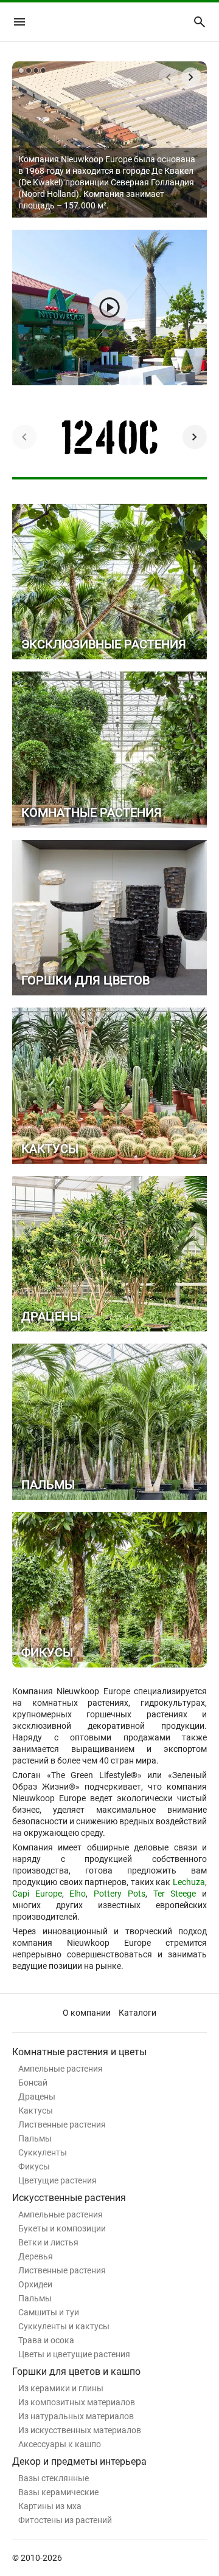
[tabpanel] (109, 139)
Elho (78, 1894)
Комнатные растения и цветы (79, 2052)
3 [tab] (36, 70)
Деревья (36, 2256)
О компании (87, 2013)
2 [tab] (29, 70)
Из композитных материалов (77, 2402)
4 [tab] (43, 70)
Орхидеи (35, 2284)
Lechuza (189, 1882)
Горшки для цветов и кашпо (76, 2372)
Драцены (37, 2097)
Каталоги (137, 2013)
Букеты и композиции (62, 2228)
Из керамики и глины (61, 2388)
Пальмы (35, 2138)
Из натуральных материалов (76, 2416)
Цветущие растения (57, 2180)
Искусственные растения (69, 2198)
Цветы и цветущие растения (74, 2354)
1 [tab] (21, 70)
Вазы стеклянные (54, 2478)
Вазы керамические (58, 2492)
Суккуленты (43, 2152)
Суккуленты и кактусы (64, 2326)
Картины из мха (50, 2506)
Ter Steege (175, 1894)
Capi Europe (37, 1894)
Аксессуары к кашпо (60, 2444)
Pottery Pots (120, 1894)
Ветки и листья (48, 2242)
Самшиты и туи (49, 2312)
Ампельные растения (61, 2069)
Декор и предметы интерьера (79, 2461)
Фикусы (34, 2166)
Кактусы (36, 2111)
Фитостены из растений (65, 2520)
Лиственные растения (62, 2124)
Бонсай (33, 2083)
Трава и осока (46, 2340)
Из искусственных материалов (80, 2430)
